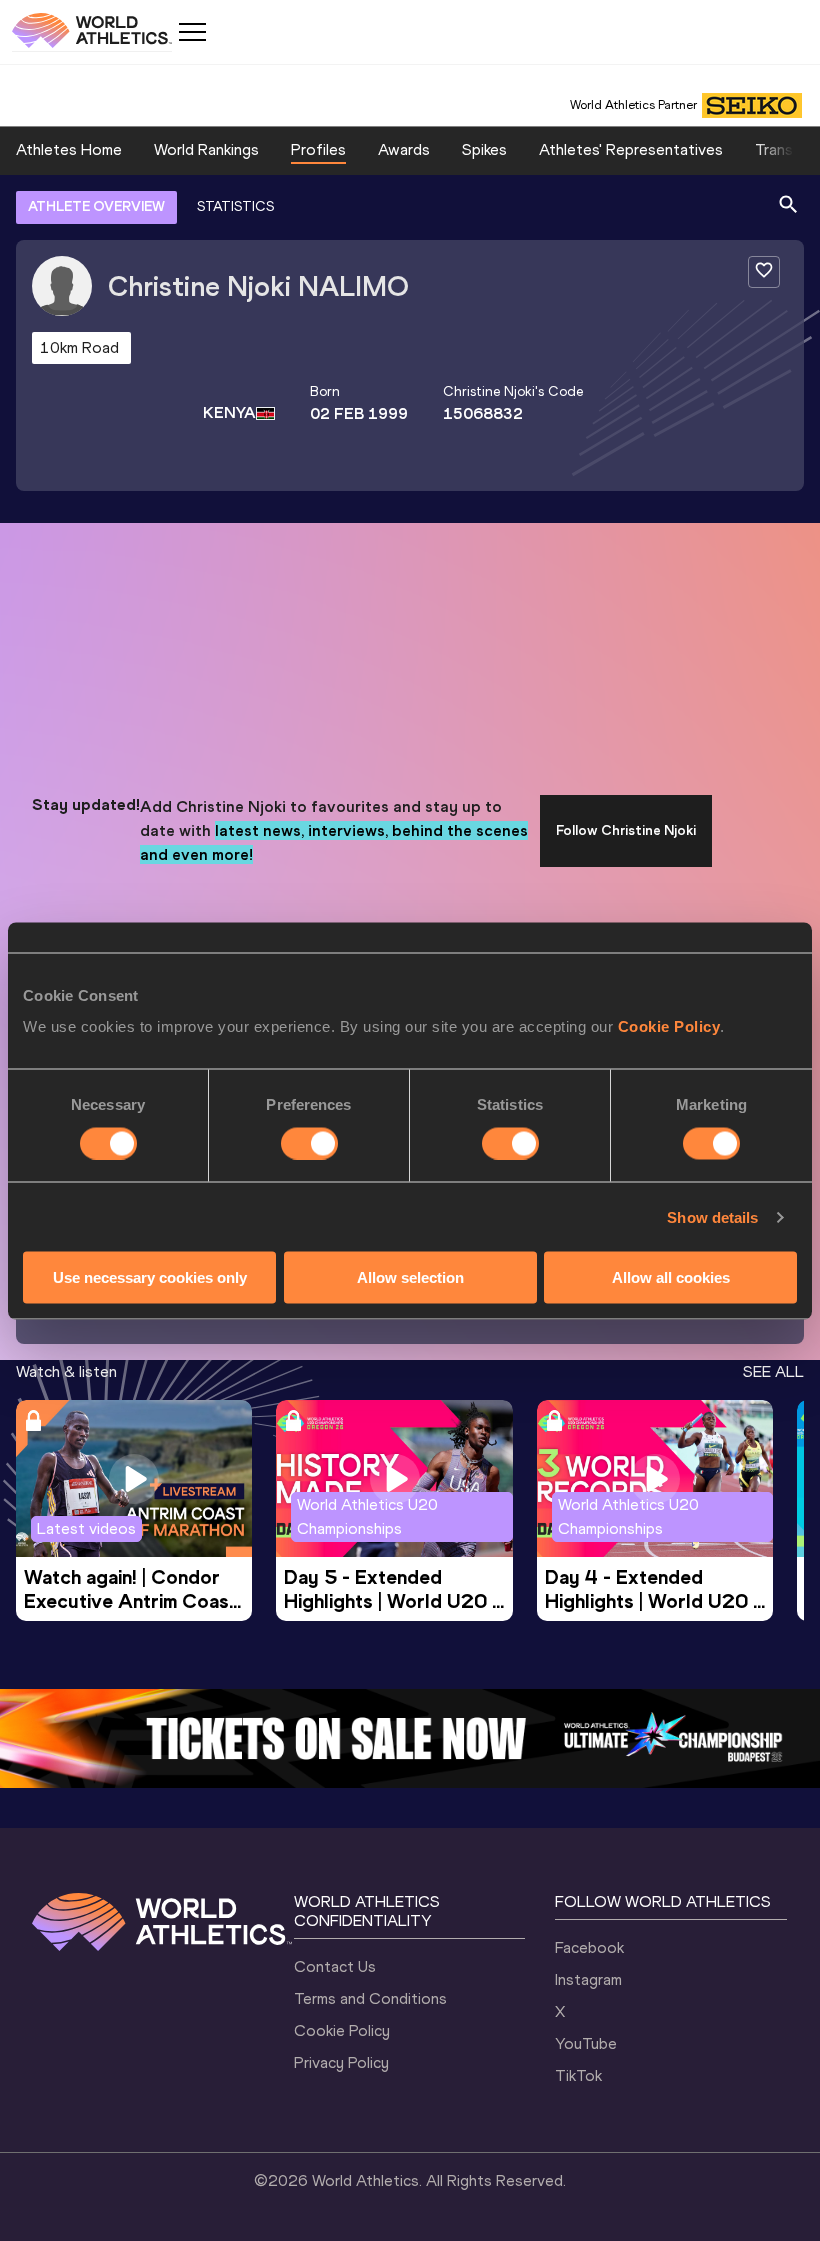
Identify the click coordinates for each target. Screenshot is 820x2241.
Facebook (589, 1947)
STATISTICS (235, 206)
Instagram (588, 1979)
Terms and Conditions (370, 1998)
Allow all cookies (671, 1277)
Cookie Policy (669, 1026)
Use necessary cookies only (150, 1277)
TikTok (578, 2075)
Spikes (484, 149)
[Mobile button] (192, 32)
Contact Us (335, 1966)
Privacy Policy (341, 2062)
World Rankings (206, 149)
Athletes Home (69, 149)
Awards (404, 149)
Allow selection (410, 1277)
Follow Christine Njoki (626, 830)
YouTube (586, 2043)
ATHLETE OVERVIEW (96, 206)
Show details (712, 1216)
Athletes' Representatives (631, 149)
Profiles (318, 149)
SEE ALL (773, 1371)
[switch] (309, 1143)
